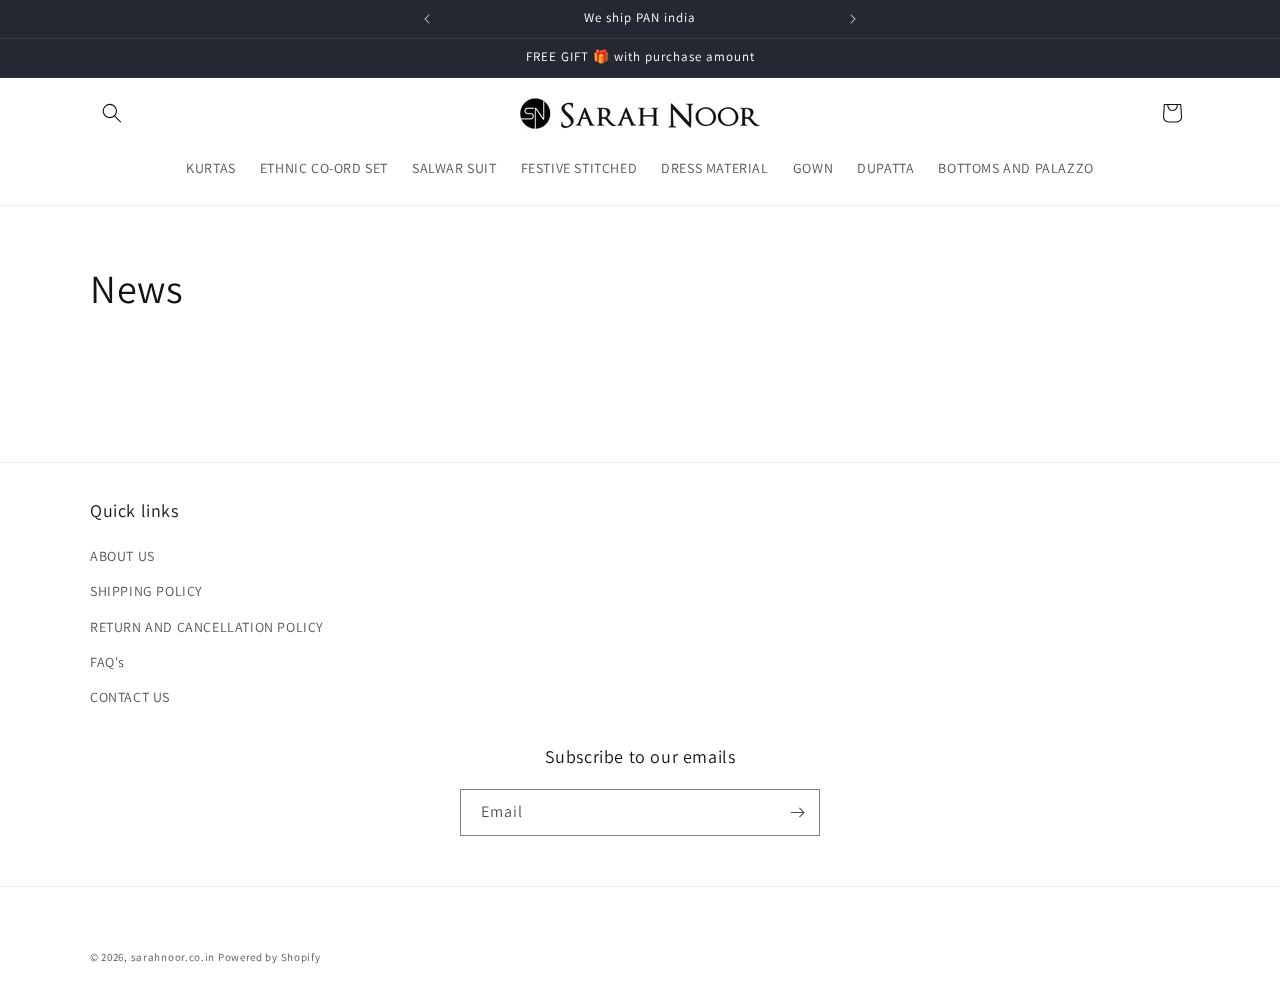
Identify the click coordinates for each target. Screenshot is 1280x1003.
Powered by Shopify (269, 957)
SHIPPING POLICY (146, 591)
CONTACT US (130, 697)
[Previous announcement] (427, 19)
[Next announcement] (853, 19)
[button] (112, 113)
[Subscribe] (797, 812)
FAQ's (107, 662)
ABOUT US (122, 556)
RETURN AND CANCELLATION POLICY (207, 627)
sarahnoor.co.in (173, 957)
